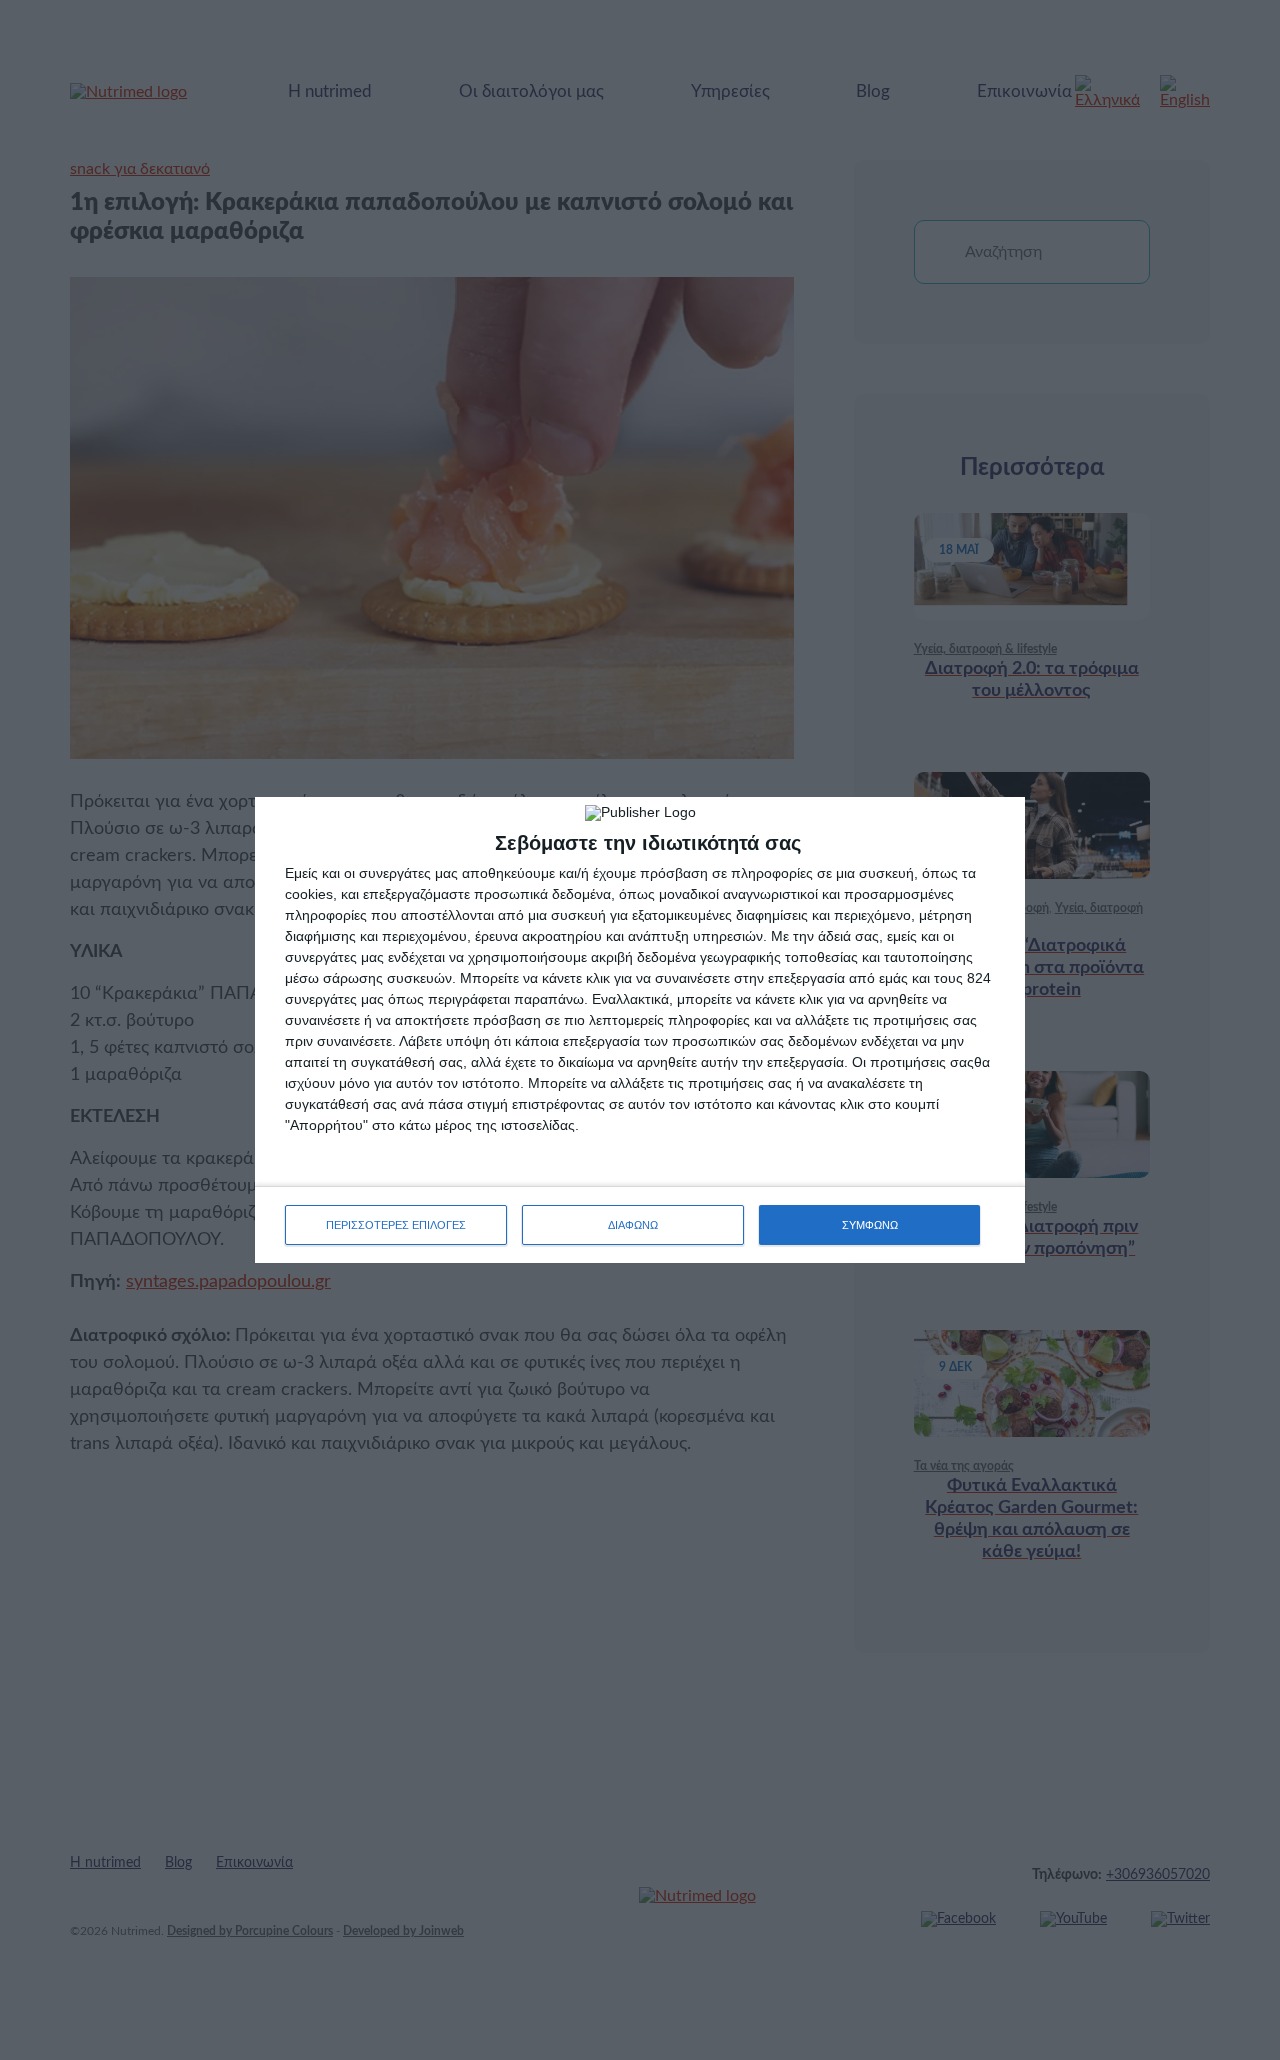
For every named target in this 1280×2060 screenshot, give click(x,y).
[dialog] (640, 1030)
